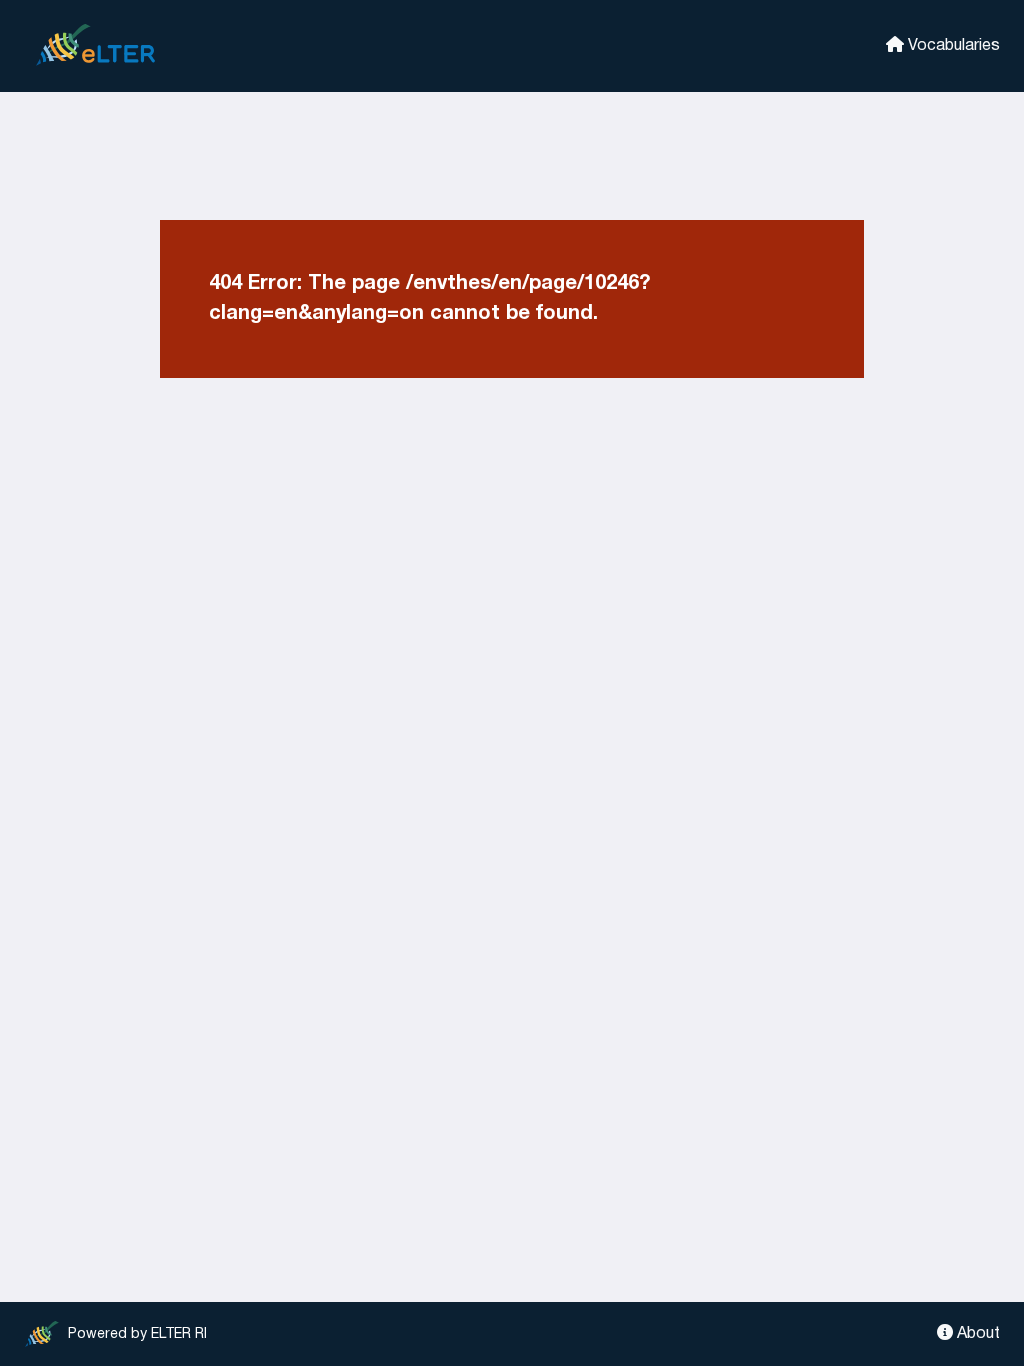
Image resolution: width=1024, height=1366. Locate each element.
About (976, 1334)
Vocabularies (952, 46)
